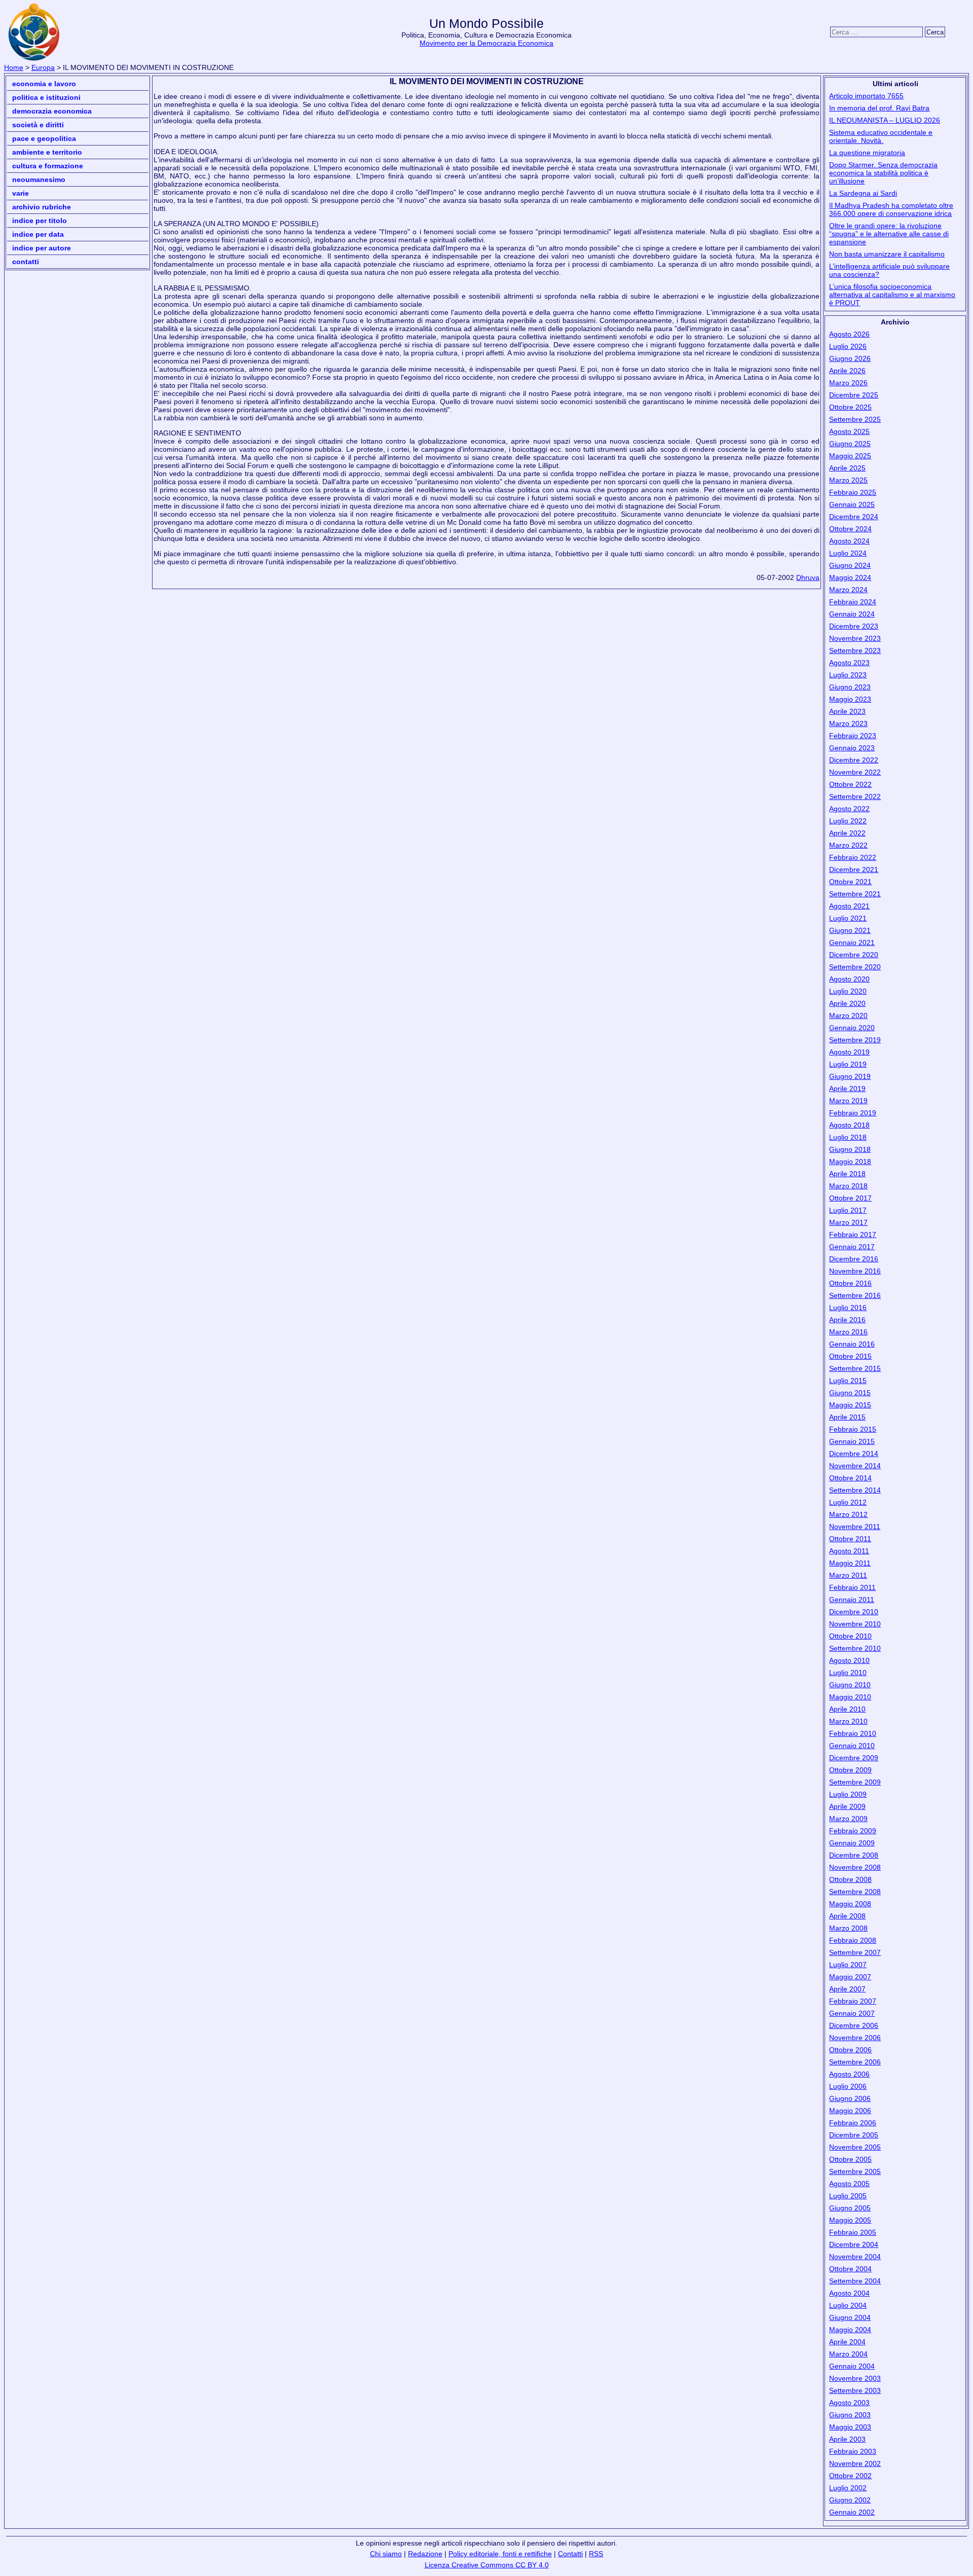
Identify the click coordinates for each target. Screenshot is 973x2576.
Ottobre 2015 (850, 1356)
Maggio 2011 (850, 1563)
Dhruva (808, 577)
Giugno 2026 (850, 358)
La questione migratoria (867, 153)
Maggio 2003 (850, 2427)
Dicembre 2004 (854, 2244)
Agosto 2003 (849, 2403)
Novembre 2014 (855, 1466)
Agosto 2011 (849, 1551)
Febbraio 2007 (853, 2001)
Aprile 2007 (847, 1989)
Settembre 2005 (855, 2171)
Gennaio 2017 (852, 1247)
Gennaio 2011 (852, 1600)
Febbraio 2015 (853, 1429)
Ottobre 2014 (850, 1478)
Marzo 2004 (848, 2354)
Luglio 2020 (848, 991)
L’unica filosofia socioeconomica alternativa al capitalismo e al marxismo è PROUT (892, 295)
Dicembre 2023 (854, 626)
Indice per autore (42, 248)
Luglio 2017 (848, 1210)
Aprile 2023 (847, 711)
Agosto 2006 (849, 2074)
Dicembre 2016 (854, 1259)
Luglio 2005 (848, 2196)
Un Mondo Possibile (486, 24)
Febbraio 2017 (853, 1235)
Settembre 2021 (855, 894)
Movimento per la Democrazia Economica (486, 43)
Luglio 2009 (848, 1794)
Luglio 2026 (848, 346)
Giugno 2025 (850, 444)
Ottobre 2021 (850, 882)
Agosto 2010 (849, 1660)
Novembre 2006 (855, 2038)
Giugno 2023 (850, 687)
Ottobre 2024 (850, 529)
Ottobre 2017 (850, 1198)
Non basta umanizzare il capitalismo (887, 254)
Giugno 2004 (850, 2317)
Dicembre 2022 (854, 760)
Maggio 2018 (850, 1162)
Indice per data (38, 234)
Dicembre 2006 (854, 2025)
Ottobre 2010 (850, 1636)
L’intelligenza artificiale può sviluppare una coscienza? (889, 270)
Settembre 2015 (855, 1368)
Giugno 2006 (850, 2098)
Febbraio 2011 (852, 1587)
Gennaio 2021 (852, 942)
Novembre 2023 (855, 638)
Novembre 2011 (855, 1527)
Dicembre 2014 (854, 1454)
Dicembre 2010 (854, 1612)
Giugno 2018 (850, 1149)
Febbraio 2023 (853, 736)
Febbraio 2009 (853, 1831)
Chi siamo (386, 2554)
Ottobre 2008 (850, 1879)
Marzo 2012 (848, 1514)
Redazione (425, 2554)
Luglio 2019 (848, 1064)
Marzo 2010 (848, 1721)
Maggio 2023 (850, 699)
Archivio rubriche (42, 207)
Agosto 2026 (849, 334)
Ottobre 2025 (850, 407)
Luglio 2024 (848, 553)
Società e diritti (38, 125)
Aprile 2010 (847, 1709)
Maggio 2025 (850, 456)
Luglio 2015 (848, 1381)
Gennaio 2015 (852, 1441)
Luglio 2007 (848, 1965)
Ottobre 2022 (850, 784)
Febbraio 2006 (853, 2123)
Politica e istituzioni (46, 97)
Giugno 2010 (850, 1685)
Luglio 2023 (848, 675)
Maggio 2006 (850, 2111)
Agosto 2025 (849, 431)
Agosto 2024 (849, 541)
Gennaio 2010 (852, 1746)
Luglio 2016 (848, 1308)
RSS (596, 2554)
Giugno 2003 (850, 2415)
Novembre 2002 (855, 2463)
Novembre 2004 (855, 2257)
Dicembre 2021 (854, 869)
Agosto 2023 (849, 663)
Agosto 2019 (849, 1052)
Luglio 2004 (848, 2305)
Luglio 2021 (848, 918)
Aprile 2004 (847, 2342)
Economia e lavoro (44, 84)
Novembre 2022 (855, 772)
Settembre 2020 (855, 967)
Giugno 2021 (850, 930)
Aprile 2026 (847, 371)
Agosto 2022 (849, 809)
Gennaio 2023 (852, 748)
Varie (21, 193)
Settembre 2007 (855, 1952)
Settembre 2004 (855, 2281)
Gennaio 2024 (852, 614)
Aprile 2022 (847, 833)
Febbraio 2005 (853, 2232)
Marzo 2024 (848, 590)
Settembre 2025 (855, 419)
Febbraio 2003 (853, 2451)
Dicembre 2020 (854, 955)
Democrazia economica (52, 111)
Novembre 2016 (855, 1271)
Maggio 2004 (850, 2330)
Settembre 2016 (855, 1295)
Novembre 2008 (855, 1867)
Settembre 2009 (855, 1782)
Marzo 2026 (848, 383)
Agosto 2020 (849, 979)
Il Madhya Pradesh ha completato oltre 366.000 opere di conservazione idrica (891, 209)
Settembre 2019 (855, 1040)
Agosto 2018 (849, 1125)
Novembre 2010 (855, 1624)
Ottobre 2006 (850, 2050)
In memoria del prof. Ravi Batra (879, 108)
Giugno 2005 (850, 2208)
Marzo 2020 (848, 1015)
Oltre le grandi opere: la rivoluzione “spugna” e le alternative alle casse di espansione (889, 234)
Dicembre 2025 (854, 395)
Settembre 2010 (855, 1648)
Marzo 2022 (848, 845)
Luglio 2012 (848, 1502)
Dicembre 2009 (854, 1758)
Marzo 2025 (848, 480)
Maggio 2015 (850, 1405)
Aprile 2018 (847, 1174)
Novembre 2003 (855, 2378)
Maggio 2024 (850, 577)
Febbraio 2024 (853, 602)
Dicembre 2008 (854, 1855)
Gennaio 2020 (852, 1028)
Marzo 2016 (848, 1332)
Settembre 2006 (855, 2062)
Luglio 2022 (848, 821)
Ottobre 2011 (850, 1539)
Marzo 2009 (848, 1819)
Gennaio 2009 (852, 1843)
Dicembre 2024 (854, 517)
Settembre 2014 (855, 1490)
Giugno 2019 (850, 1076)
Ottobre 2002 (850, 2476)
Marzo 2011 (848, 1575)
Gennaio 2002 (852, 2512)
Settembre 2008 (855, 1892)
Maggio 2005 (850, 2220)
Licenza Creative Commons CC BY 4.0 (487, 2565)
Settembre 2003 (855, 2390)
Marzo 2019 (848, 1101)
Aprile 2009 (847, 1806)
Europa (43, 67)
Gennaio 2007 (852, 2013)
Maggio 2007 (850, 1977)
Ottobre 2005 (850, 2159)
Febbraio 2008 (853, 1940)
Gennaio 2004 (852, 2366)
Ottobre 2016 (850, 1283)
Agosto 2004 (849, 2293)
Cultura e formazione (48, 166)
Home (14, 67)
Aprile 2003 (847, 2439)
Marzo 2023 (848, 723)
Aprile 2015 (847, 1417)
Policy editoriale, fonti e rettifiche (500, 2554)
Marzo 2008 (848, 1928)
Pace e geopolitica (44, 138)
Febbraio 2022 (853, 857)
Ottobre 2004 (850, 2269)
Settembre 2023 (855, 650)
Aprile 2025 (847, 468)
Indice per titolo (40, 221)
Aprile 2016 (847, 1320)
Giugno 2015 (850, 1393)
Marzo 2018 (848, 1186)
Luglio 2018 (848, 1137)
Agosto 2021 (849, 906)
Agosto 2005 (849, 2184)
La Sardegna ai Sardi (863, 193)
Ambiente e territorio (47, 152)
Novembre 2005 (855, 2147)
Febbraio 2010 (853, 1733)
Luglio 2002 (848, 2488)
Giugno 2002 (850, 2500)
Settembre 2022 (855, 796)
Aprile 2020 (847, 1003)
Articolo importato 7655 (866, 96)
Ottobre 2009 (850, 1770)
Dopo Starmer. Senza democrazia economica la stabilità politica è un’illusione (883, 173)
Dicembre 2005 (854, 2135)
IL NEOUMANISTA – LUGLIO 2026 (885, 120)
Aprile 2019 (847, 1089)
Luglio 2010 (848, 1673)
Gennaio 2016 (852, 1344)
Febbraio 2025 (853, 492)
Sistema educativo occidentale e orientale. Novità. (881, 136)
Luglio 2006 (848, 2086)
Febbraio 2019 (853, 1113)
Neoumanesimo (39, 179)
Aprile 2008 (847, 1916)
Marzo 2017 (848, 1222)
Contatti (26, 262)
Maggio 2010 (850, 1697)
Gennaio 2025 (852, 504)
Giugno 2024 (850, 565)
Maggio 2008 (850, 1904)
